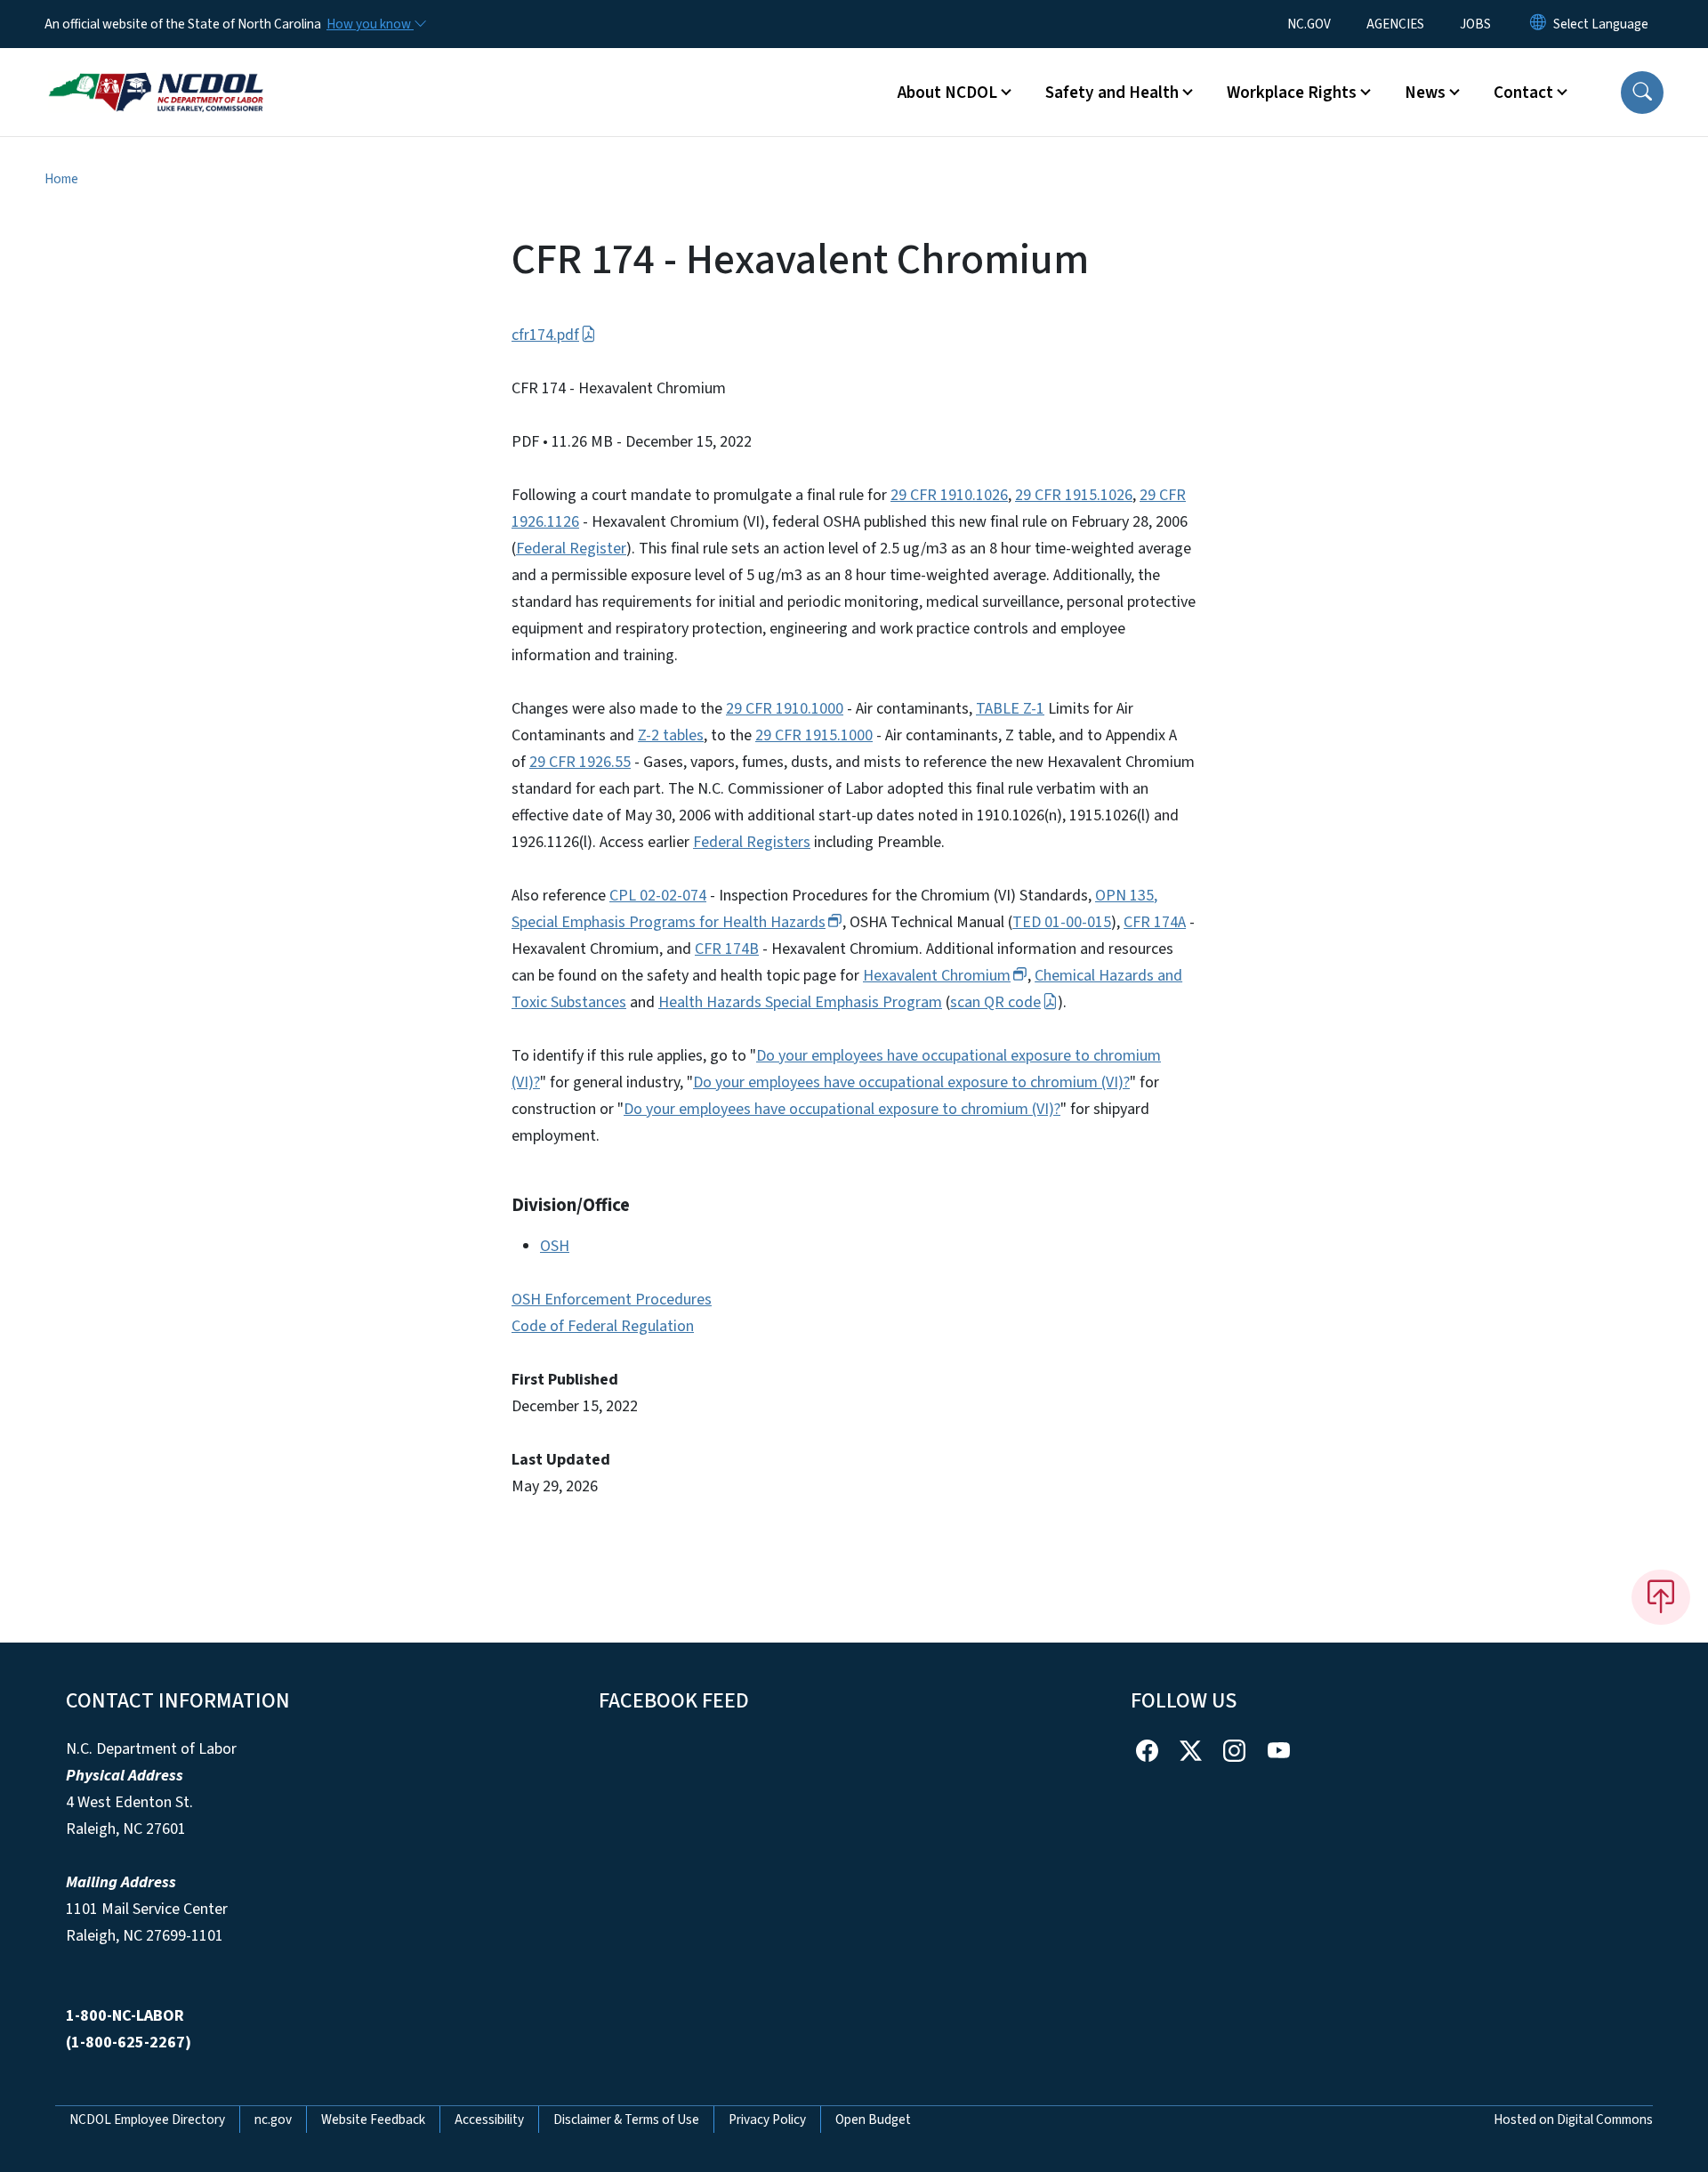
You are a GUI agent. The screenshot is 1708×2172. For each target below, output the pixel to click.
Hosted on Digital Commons (1573, 2120)
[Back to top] (1661, 1597)
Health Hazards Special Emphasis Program (800, 1002)
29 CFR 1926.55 (580, 762)
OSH (555, 1246)
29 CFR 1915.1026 (1074, 495)
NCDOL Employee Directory (147, 2120)
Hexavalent (937, 976)
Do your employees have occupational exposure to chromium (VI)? (911, 1082)
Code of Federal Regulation (603, 1326)
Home (61, 179)
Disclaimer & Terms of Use (626, 2120)
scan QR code (995, 1002)
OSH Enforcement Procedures (612, 1300)
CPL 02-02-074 (658, 896)
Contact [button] (1523, 93)
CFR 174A (1155, 922)
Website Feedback (373, 2120)
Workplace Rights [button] (1292, 93)
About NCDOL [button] (947, 93)
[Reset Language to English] (1538, 24)
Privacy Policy (767, 2120)
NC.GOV (1309, 24)
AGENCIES (1395, 24)
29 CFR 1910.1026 (949, 495)
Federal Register (571, 549)
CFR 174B (727, 949)
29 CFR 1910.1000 (785, 709)
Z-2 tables (671, 735)
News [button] (1425, 93)
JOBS (1475, 24)
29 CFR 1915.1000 (814, 735)
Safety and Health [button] (1112, 93)
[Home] (156, 72)
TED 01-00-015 (1062, 922)
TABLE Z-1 (1010, 709)
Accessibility (489, 2120)
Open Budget (873, 2120)
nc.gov (273, 2120)
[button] (1642, 93)
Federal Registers (752, 842)
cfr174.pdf (545, 335)
